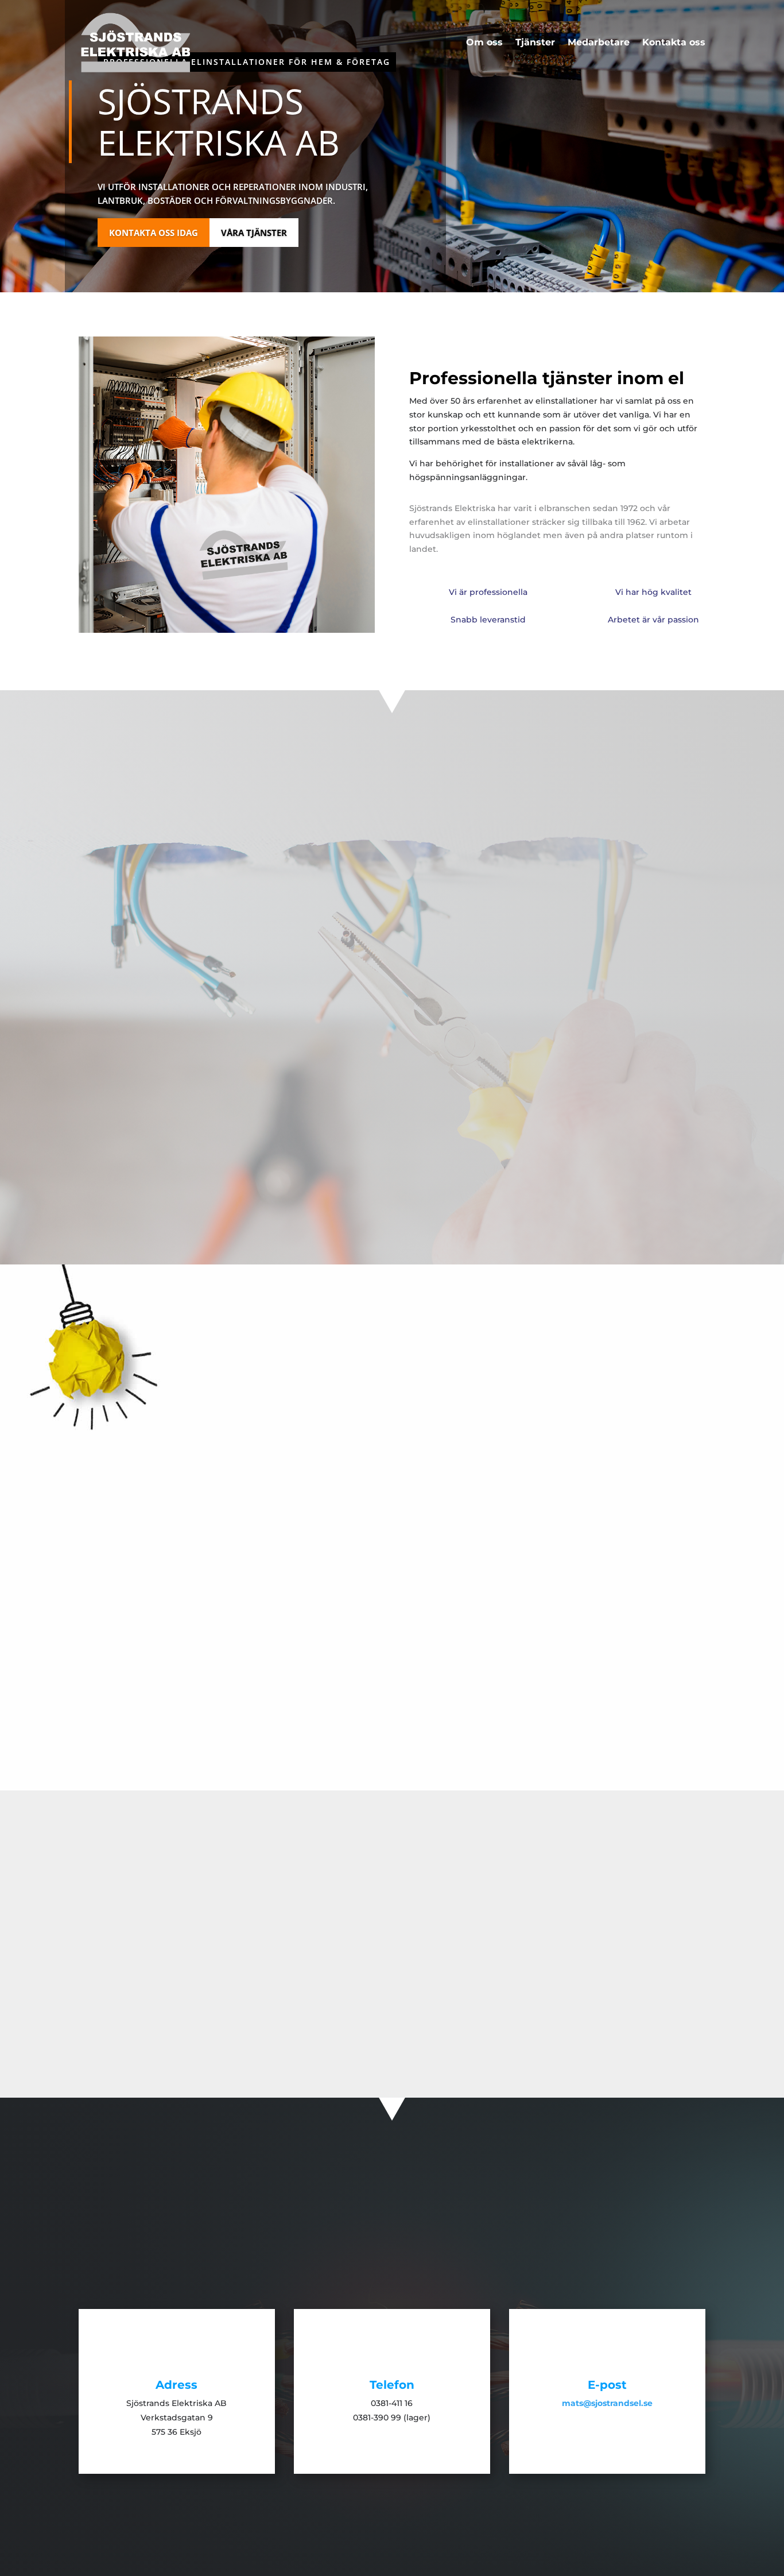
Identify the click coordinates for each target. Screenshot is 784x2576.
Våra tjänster (254, 233)
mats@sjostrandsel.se (553, 2010)
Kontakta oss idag (154, 233)
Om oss (484, 43)
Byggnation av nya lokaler (230, 1575)
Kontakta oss (674, 43)
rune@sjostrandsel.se (231, 2010)
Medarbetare (599, 43)
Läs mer (112, 1644)
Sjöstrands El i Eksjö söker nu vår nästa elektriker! (554, 1575)
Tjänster (535, 43)
